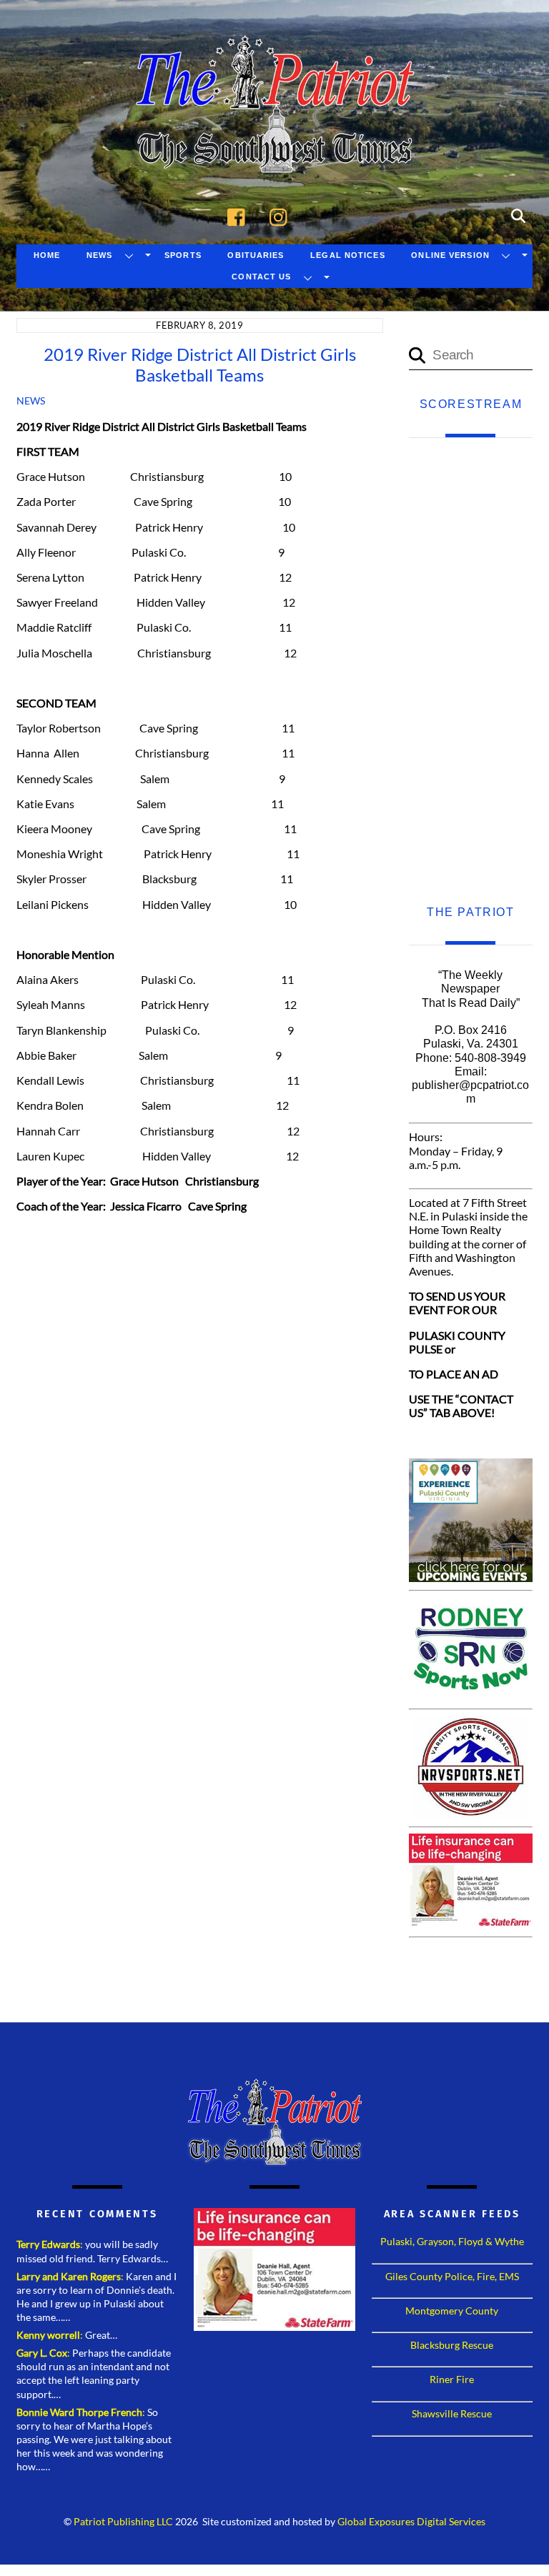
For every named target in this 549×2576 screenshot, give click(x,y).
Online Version (450, 255)
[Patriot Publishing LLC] (274, 151)
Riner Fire (452, 2379)
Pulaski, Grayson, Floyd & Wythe (452, 2241)
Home (47, 255)
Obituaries (256, 255)
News (99, 255)
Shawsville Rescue (452, 2413)
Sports (183, 255)
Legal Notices (348, 255)
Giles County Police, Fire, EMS (452, 2276)
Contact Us (261, 277)
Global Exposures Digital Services (411, 2522)
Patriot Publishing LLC (123, 2522)
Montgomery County (452, 2311)
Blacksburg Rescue (452, 2345)
